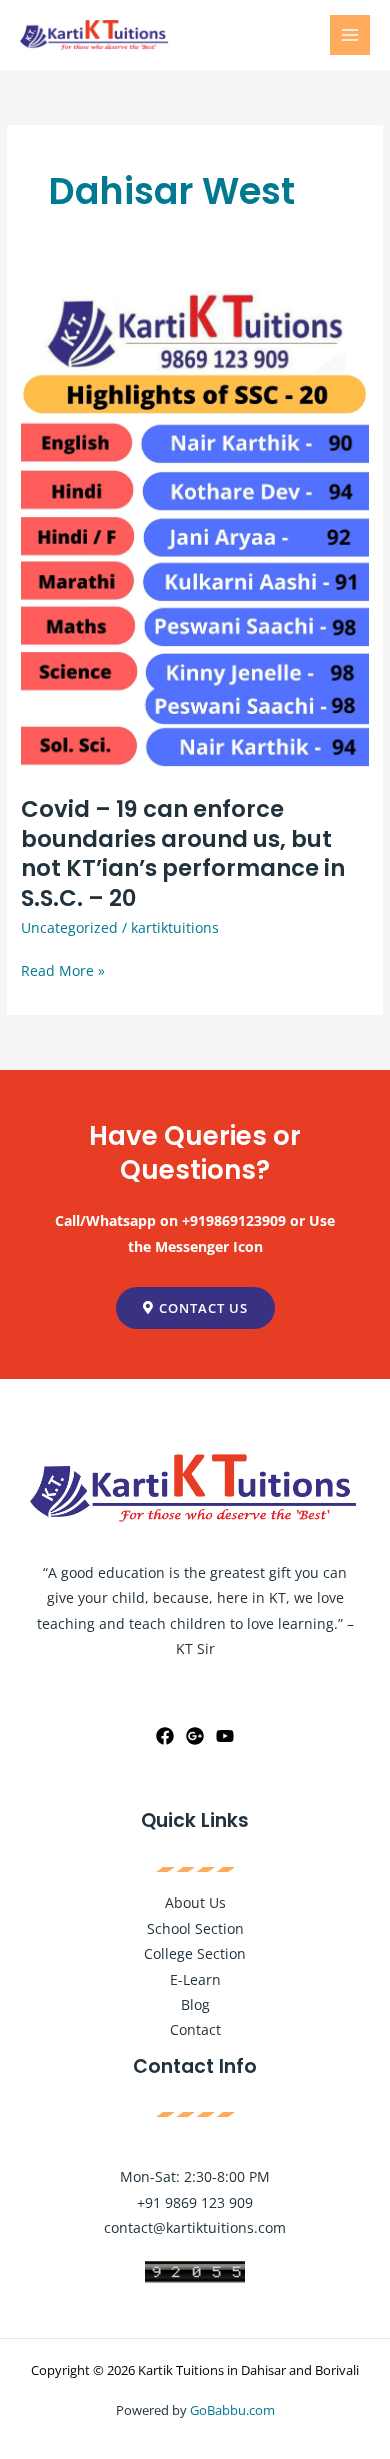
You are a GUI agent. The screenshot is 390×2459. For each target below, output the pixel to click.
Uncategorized (69, 927)
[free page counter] (195, 2269)
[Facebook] (165, 1736)
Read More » (63, 969)
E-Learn (195, 1979)
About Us (195, 1902)
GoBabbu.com (232, 2410)
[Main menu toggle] (350, 35)
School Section (195, 1928)
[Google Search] (195, 1736)
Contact (195, 2029)
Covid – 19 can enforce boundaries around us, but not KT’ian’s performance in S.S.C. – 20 (183, 853)
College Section (195, 1953)
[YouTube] (225, 1736)
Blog (195, 2004)
